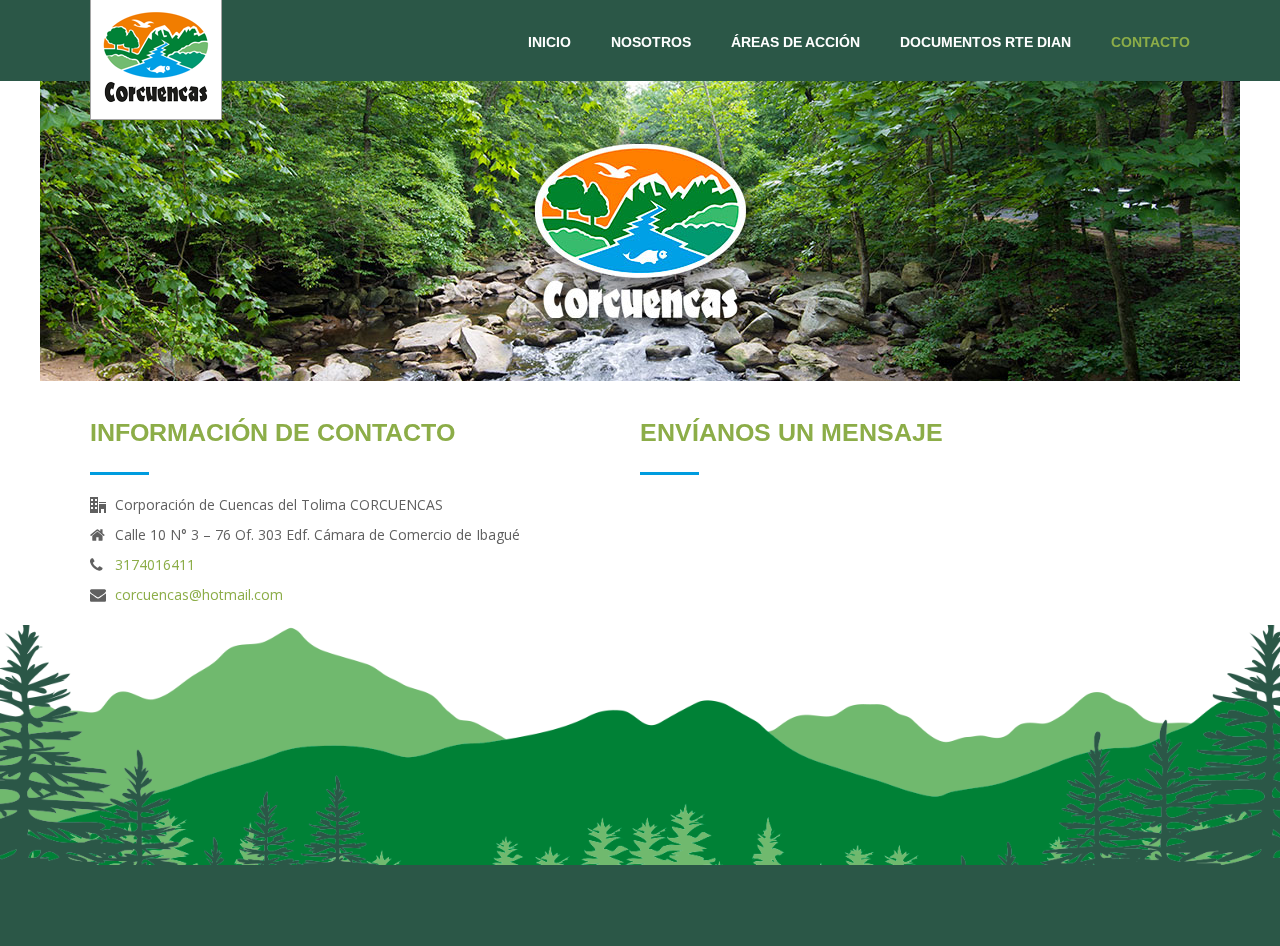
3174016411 (155, 565)
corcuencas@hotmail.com (199, 595)
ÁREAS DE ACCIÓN (795, 42)
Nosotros (651, 42)
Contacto (1150, 42)
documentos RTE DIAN (985, 42)
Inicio (549, 42)
